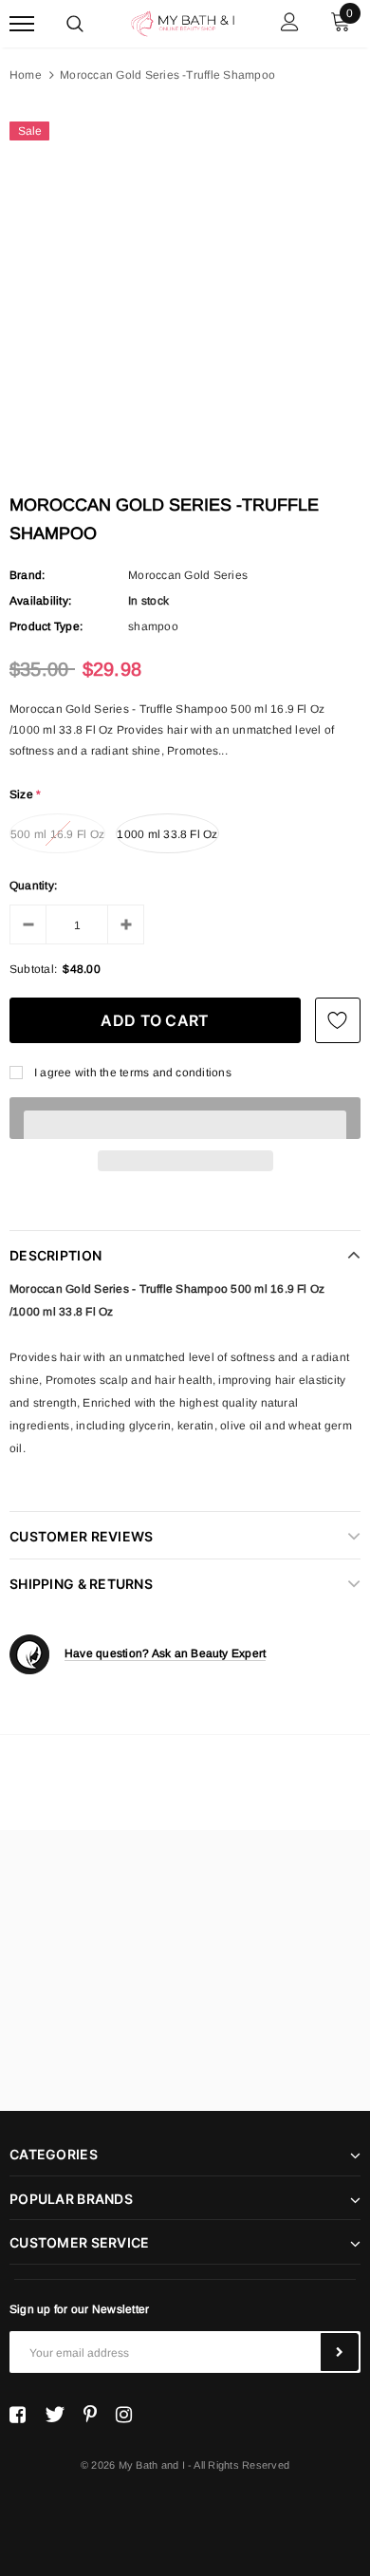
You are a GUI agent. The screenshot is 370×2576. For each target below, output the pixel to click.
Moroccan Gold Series (188, 575)
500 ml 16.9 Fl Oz (57, 834)
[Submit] (340, 2352)
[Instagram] (124, 2415)
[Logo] (183, 22)
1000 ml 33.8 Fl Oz (167, 834)
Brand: (27, 575)
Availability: (40, 601)
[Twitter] (55, 2415)
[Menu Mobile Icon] (22, 24)
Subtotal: (33, 969)
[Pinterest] (90, 2415)
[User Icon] (290, 24)
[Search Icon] (75, 24)
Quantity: (33, 886)
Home (26, 75)
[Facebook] (18, 2415)
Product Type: (46, 626)
